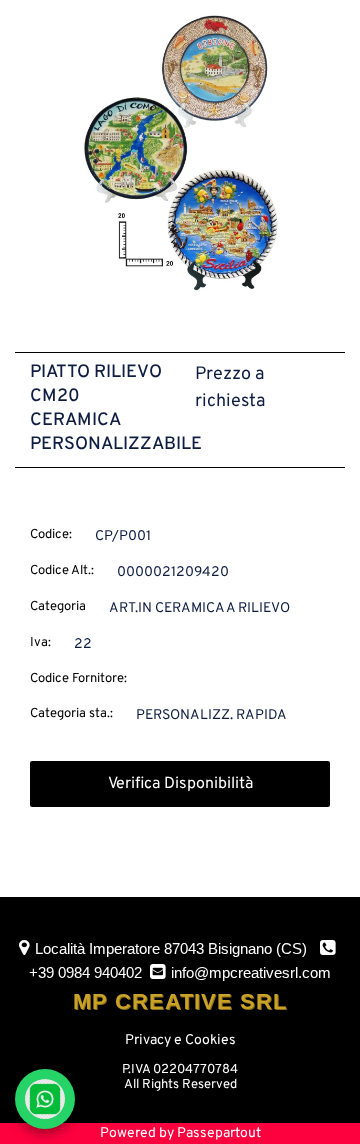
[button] (180, 153)
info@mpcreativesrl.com (251, 972)
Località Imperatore (171, 948)
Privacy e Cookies (180, 1040)
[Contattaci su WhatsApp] (45, 1099)
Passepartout (219, 1133)
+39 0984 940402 (85, 972)
